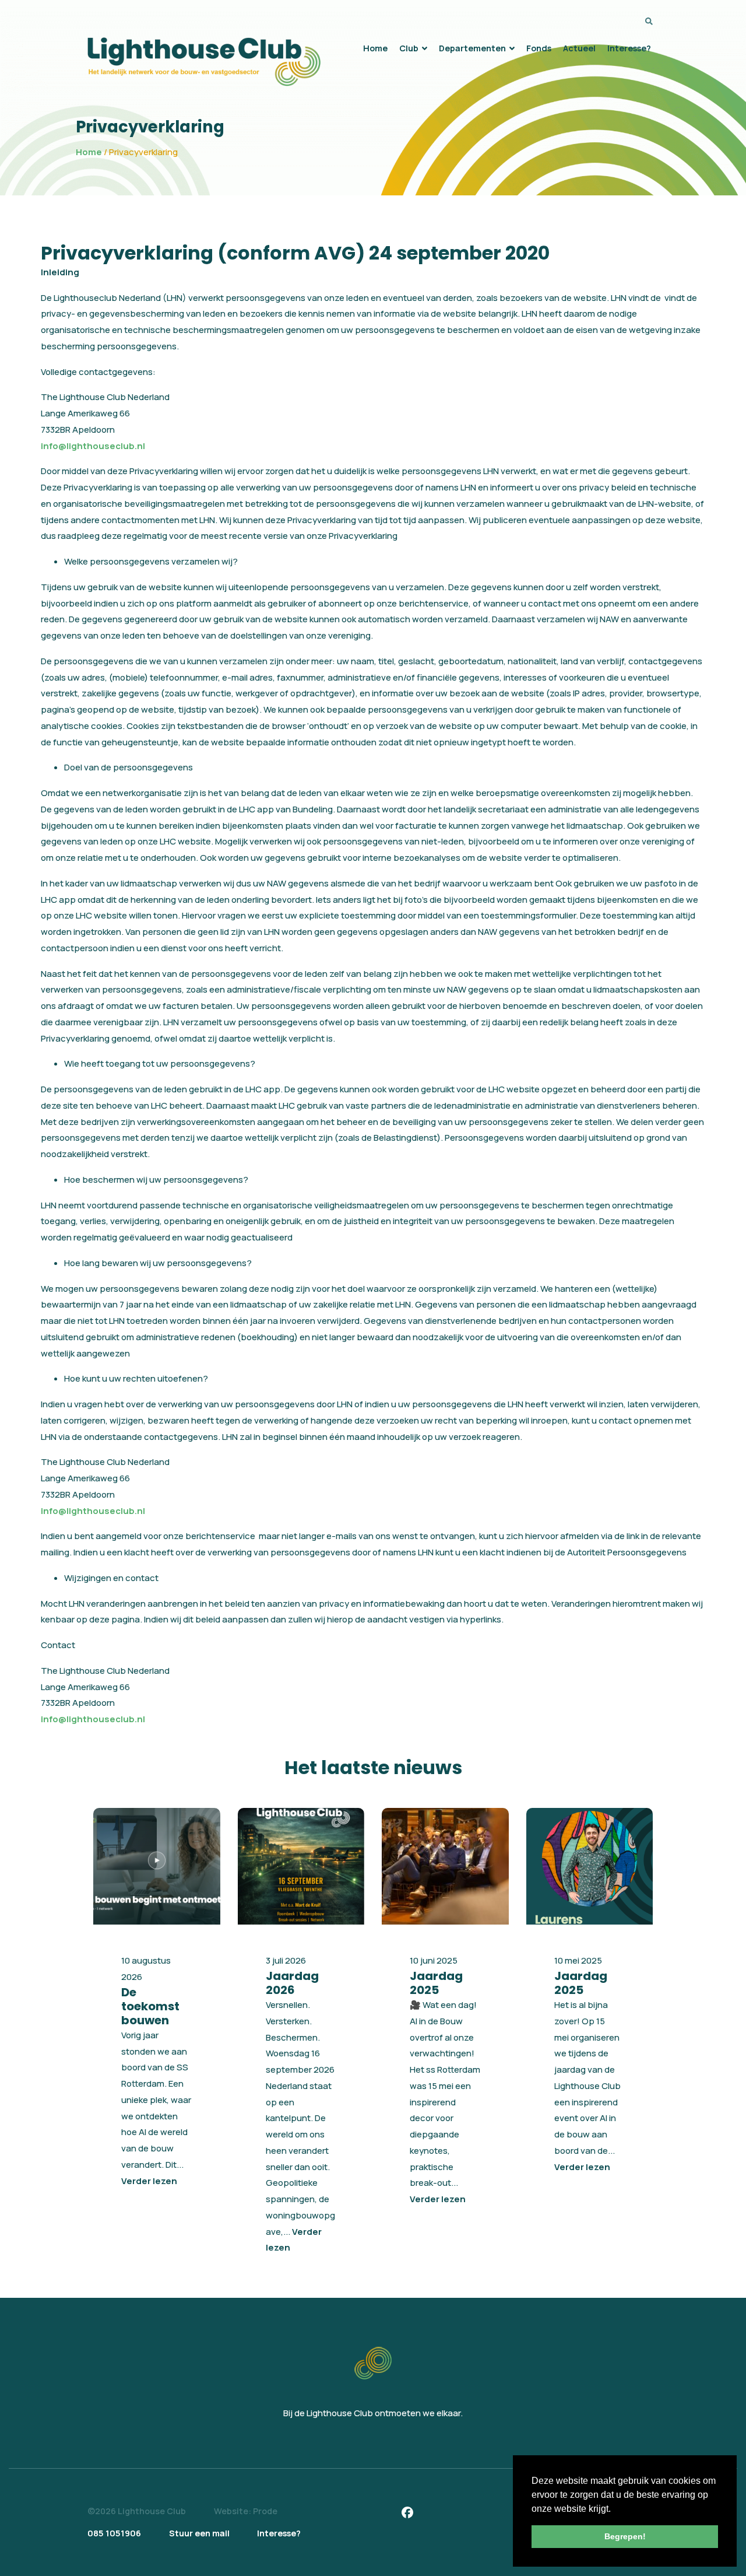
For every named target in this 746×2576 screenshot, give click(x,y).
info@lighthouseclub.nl (93, 446)
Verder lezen (149, 2181)
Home (89, 152)
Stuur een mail (199, 2533)
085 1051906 (114, 2533)
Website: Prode (246, 2511)
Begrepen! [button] (625, 2536)
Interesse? (279, 2533)
